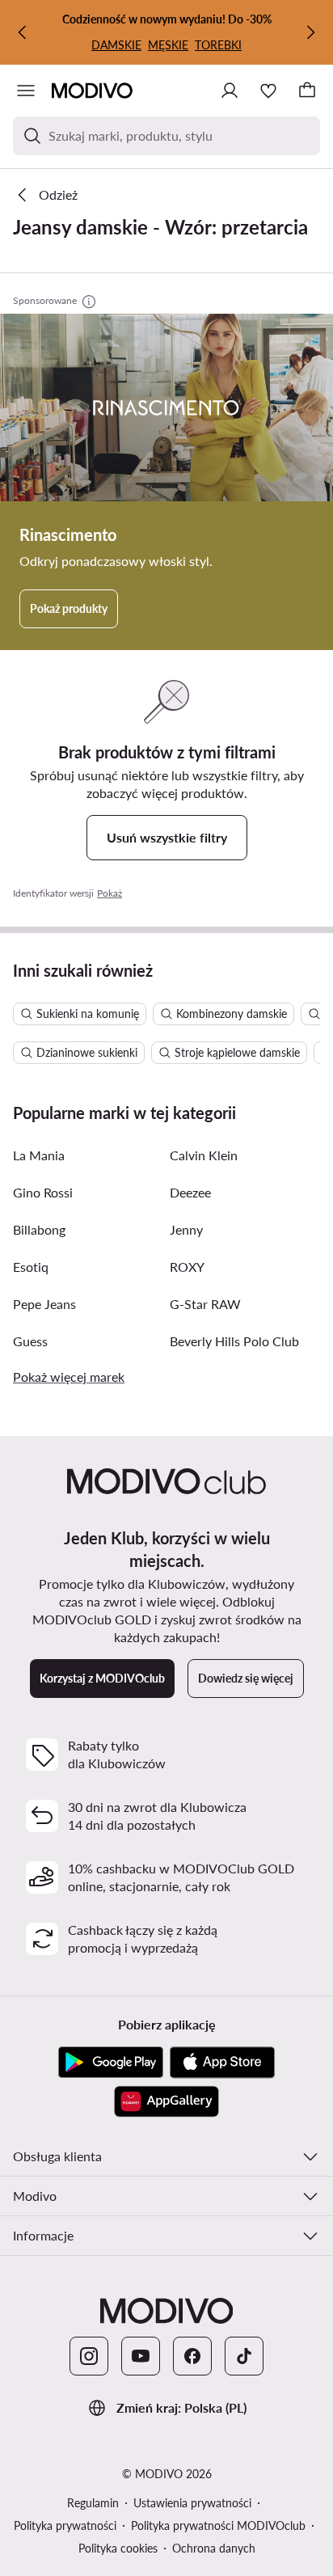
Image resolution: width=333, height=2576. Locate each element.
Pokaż (110, 893)
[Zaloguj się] (230, 91)
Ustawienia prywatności (192, 2503)
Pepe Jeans (44, 1304)
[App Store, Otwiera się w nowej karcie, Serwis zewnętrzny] (222, 2063)
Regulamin (93, 2503)
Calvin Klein (204, 1155)
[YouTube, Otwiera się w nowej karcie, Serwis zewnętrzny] (141, 2356)
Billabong (39, 1229)
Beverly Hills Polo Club (234, 1341)
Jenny (186, 1229)
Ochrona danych (214, 2548)
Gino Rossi (43, 1192)
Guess (30, 1341)
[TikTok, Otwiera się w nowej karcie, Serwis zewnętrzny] (244, 2356)
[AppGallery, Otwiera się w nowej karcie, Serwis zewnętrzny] (166, 2101)
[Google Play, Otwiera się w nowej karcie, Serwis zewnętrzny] (111, 2063)
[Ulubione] (268, 91)
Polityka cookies (118, 2548)
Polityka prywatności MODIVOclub (218, 2525)
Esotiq (31, 1267)
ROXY (187, 1267)
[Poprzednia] (23, 32)
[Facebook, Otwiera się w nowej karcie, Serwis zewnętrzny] (192, 2356)
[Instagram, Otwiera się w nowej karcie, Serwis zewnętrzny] (89, 2356)
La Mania (39, 1155)
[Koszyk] (307, 91)
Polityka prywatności (65, 2525)
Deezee (190, 1192)
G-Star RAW (205, 1304)
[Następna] (310, 32)
